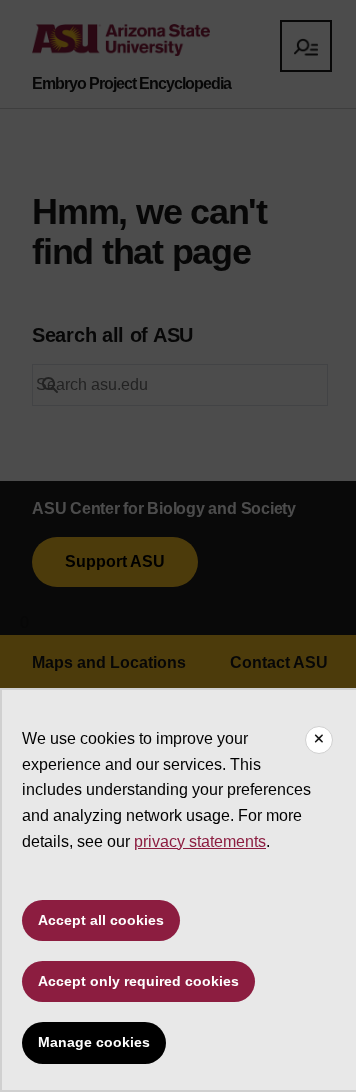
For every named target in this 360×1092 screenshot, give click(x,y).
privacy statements (200, 841)
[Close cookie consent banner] (319, 740)
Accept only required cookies (138, 981)
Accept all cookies (101, 920)
